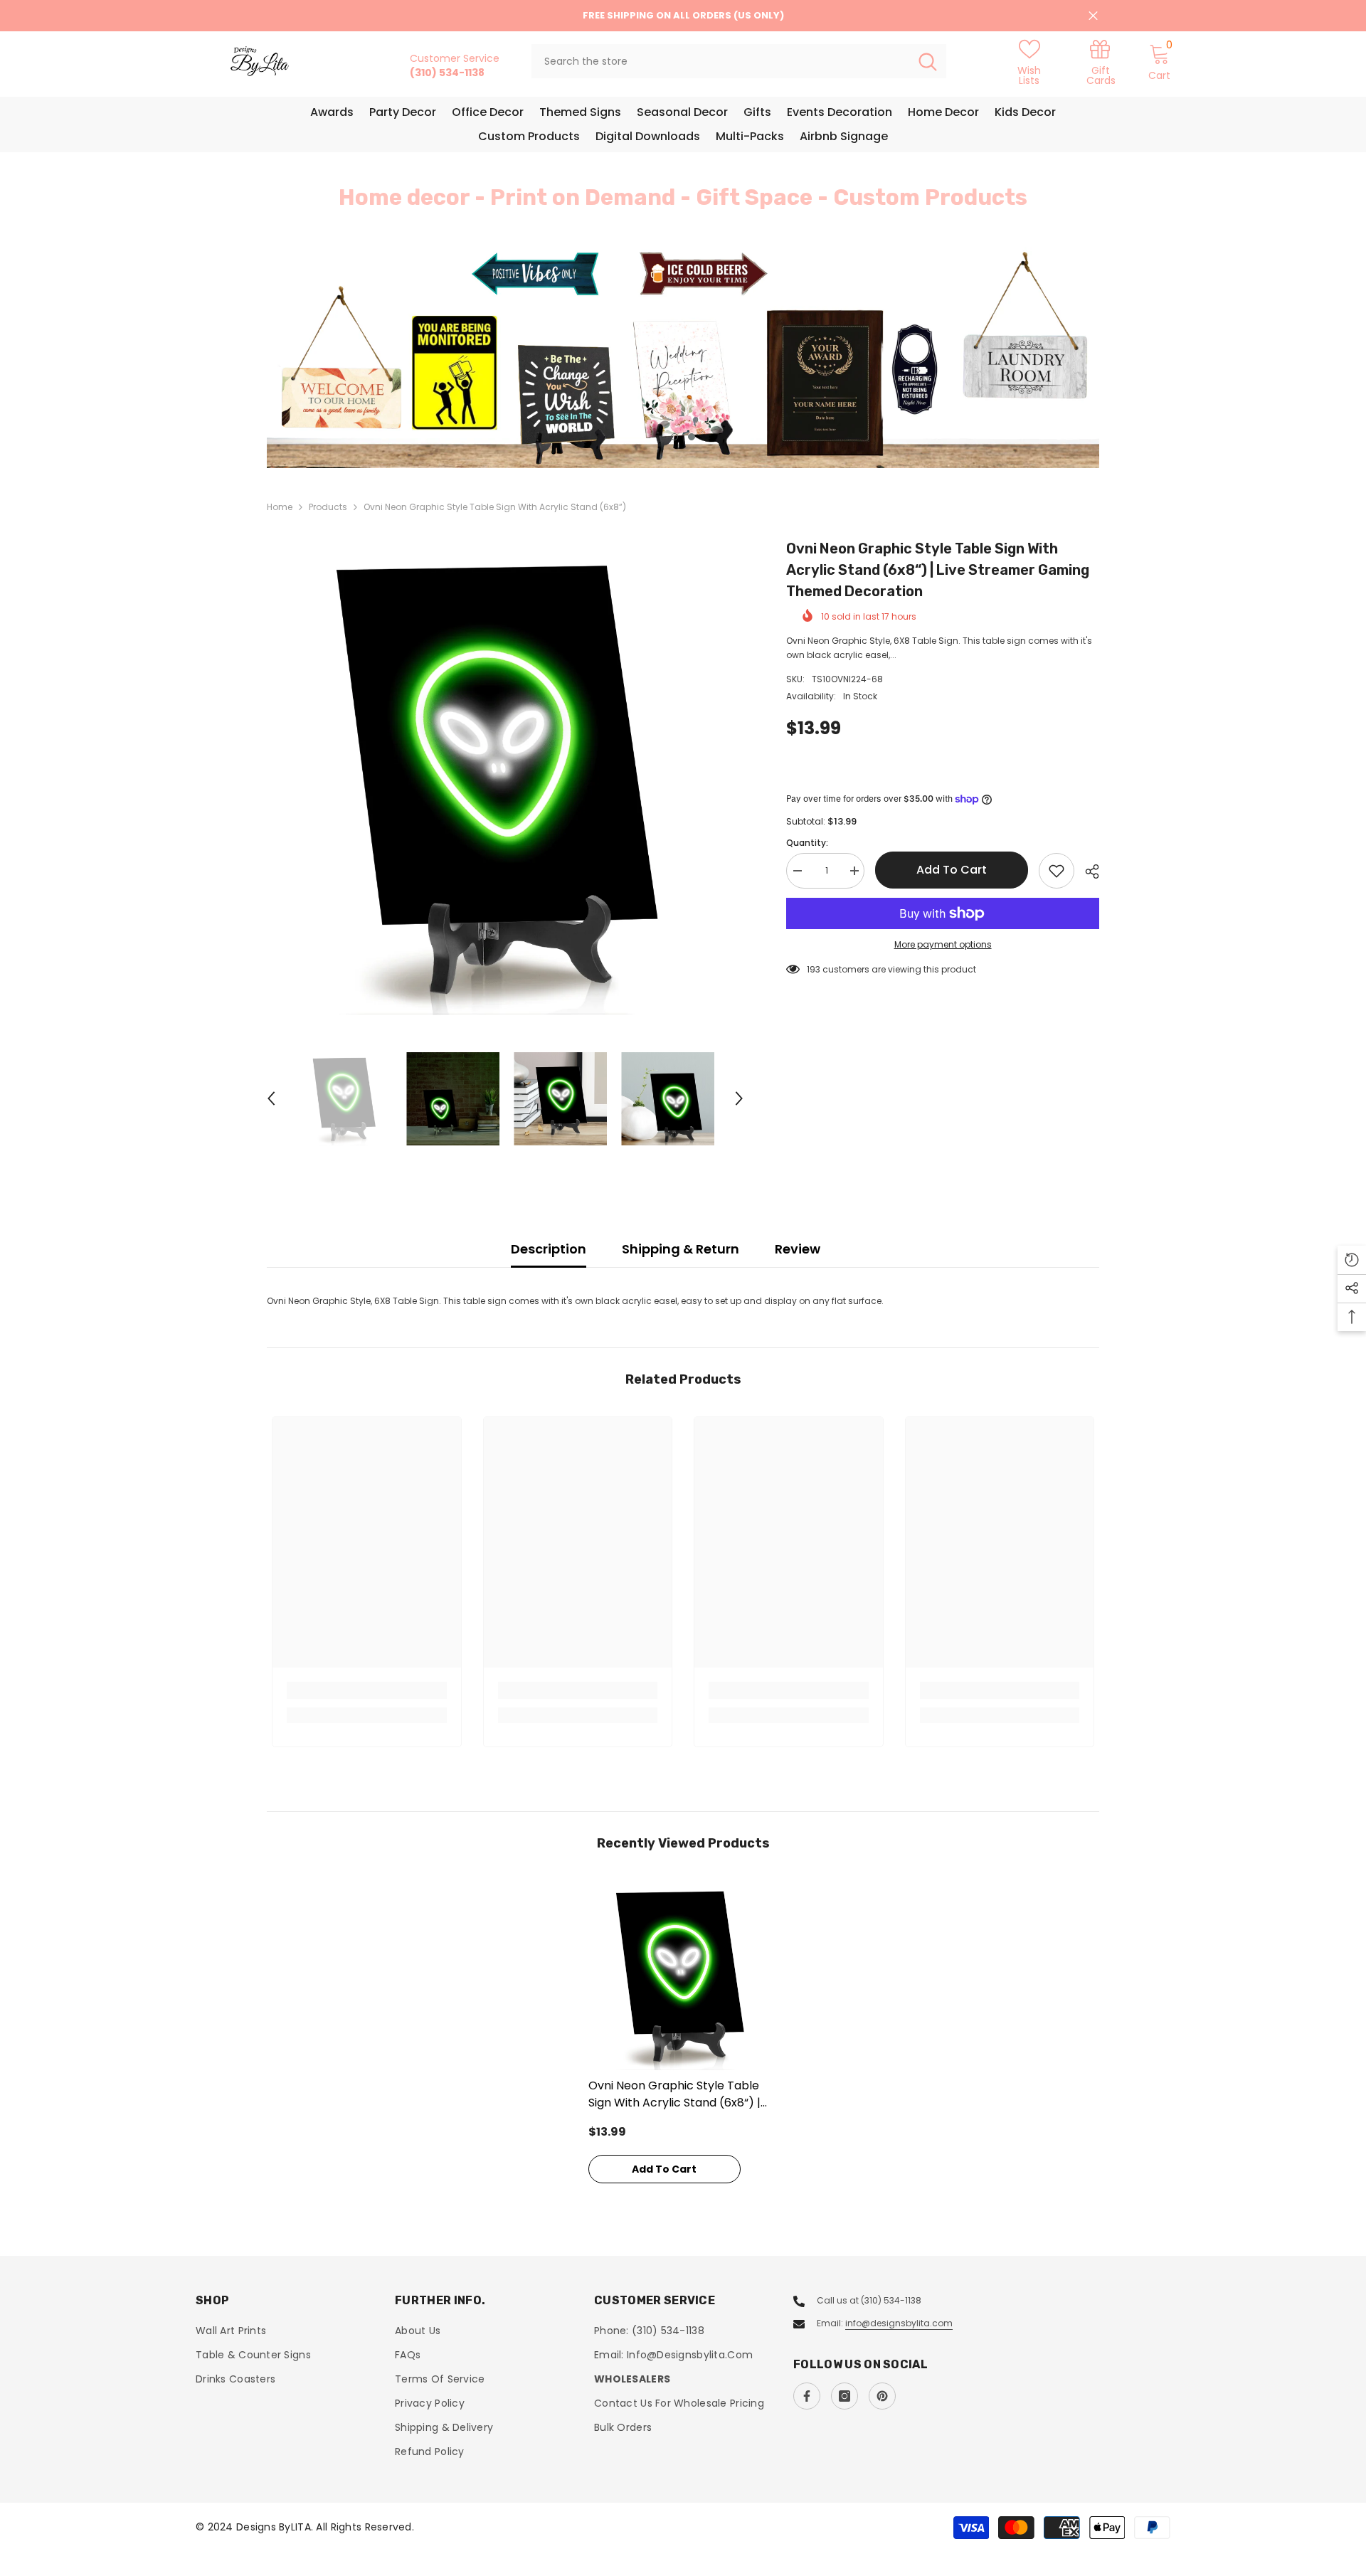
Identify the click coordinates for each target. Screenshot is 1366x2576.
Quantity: (807, 843)
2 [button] (692, 437)
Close (1093, 16)
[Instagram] (845, 2396)
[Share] (1087, 871)
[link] (1101, 62)
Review (798, 1249)
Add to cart (952, 870)
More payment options (943, 944)
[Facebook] (807, 2396)
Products (328, 507)
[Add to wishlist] (1057, 871)
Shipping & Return (681, 1249)
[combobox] (720, 61)
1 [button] (674, 437)
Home (280, 507)
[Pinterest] (882, 2396)
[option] (683, 357)
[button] (363, 358)
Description (549, 1249)
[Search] (739, 61)
